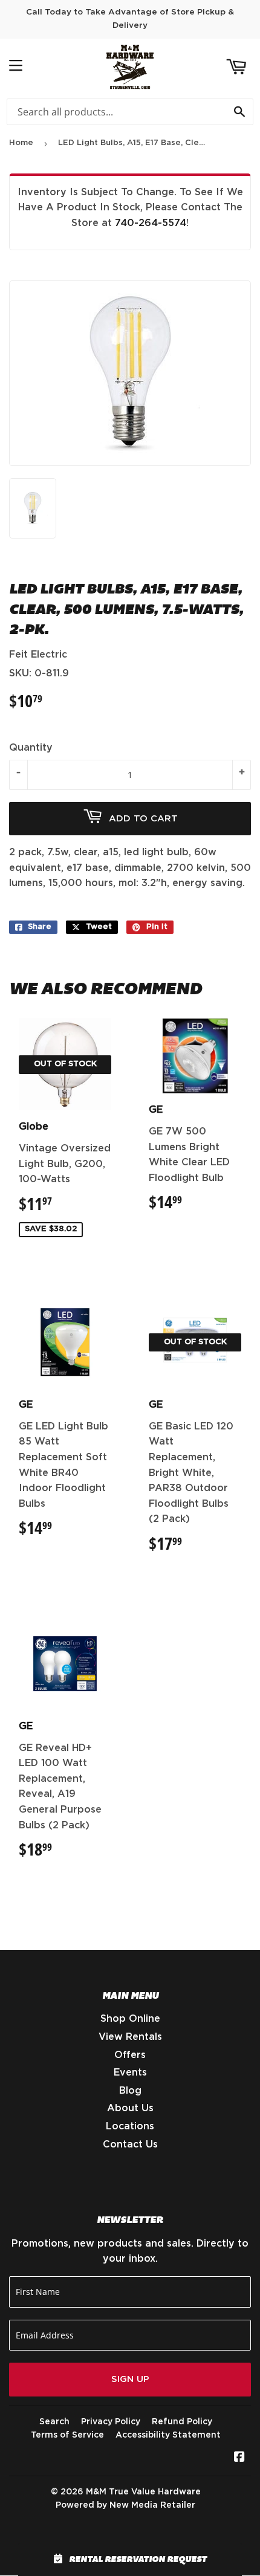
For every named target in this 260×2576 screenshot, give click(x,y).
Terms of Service (67, 2435)
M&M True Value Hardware (143, 2492)
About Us (130, 2108)
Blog (130, 2091)
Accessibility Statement (168, 2435)
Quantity (31, 748)
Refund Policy (182, 2422)
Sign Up (130, 2379)
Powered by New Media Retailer (125, 2505)
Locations (130, 2126)
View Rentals (130, 2037)
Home (21, 143)
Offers (130, 2055)
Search (54, 2422)
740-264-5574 (151, 223)
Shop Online (130, 2019)
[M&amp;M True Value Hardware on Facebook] (239, 2458)
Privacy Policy (111, 2422)
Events (130, 2073)
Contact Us (130, 2144)
